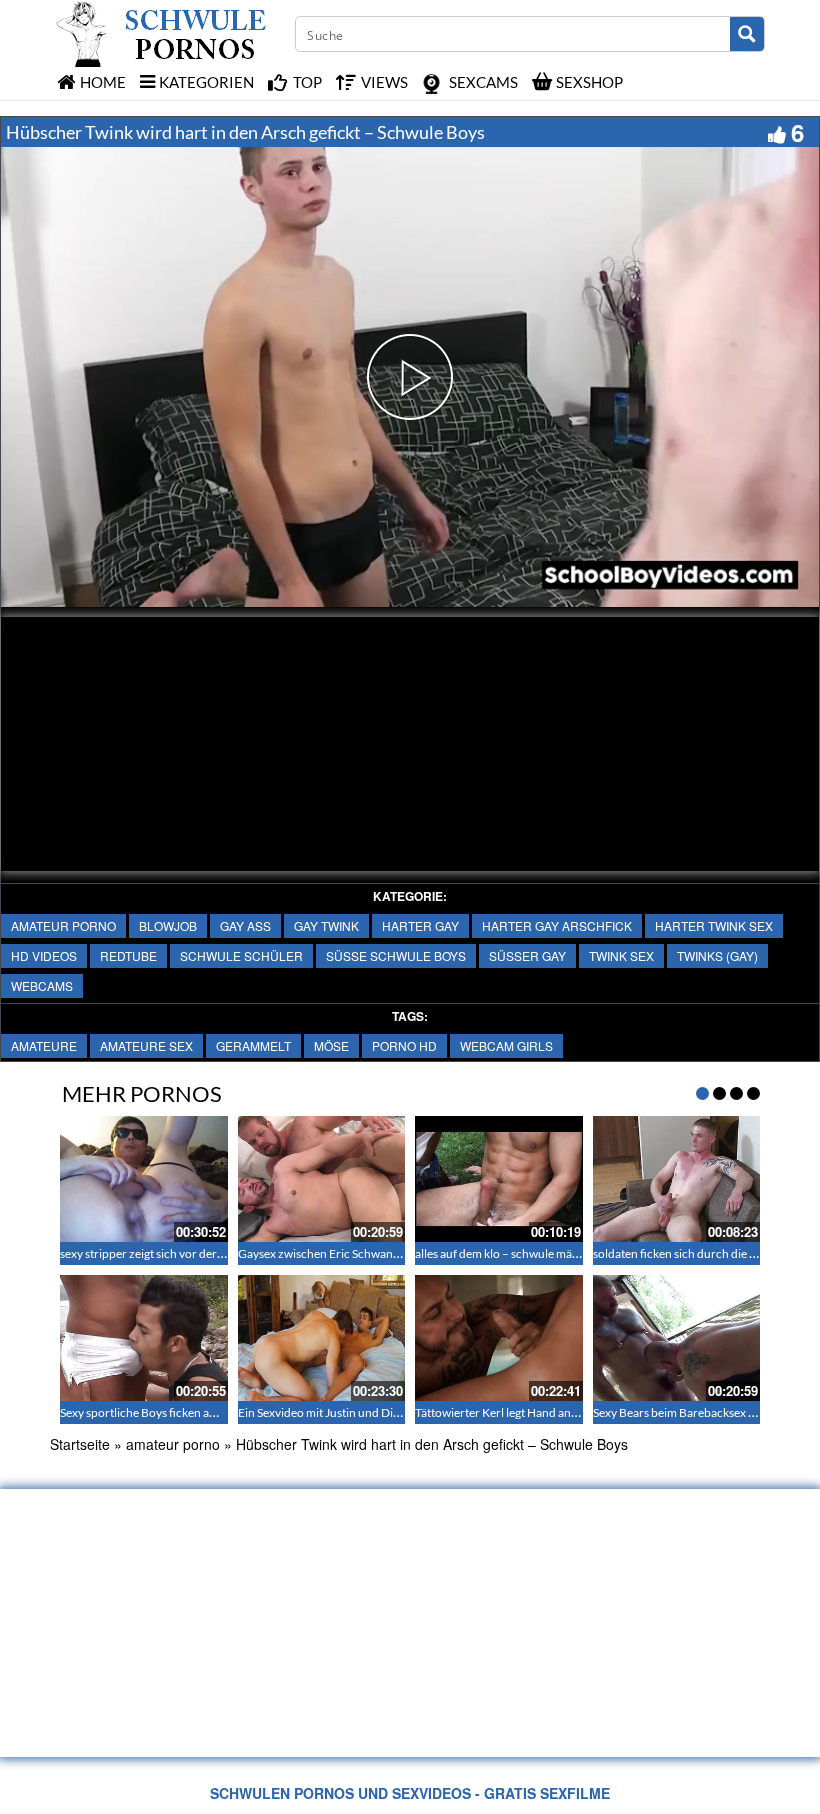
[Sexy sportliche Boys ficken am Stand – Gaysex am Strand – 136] (144, 1338)
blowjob (168, 925)
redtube (128, 955)
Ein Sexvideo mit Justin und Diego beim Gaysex (359, 1412)
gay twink (326, 925)
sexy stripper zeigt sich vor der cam (150, 1253)
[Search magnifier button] (747, 34)
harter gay (420, 925)
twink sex (621, 955)
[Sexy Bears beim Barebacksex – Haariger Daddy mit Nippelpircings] (677, 1338)
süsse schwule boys (396, 955)
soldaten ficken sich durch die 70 (678, 1253)
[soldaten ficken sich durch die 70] (677, 1179)
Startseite (80, 1444)
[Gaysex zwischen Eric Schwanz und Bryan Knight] (322, 1179)
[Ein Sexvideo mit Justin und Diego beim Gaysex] (322, 1338)
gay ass (245, 925)
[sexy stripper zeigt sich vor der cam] (144, 1179)
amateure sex (146, 1045)
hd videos (44, 955)
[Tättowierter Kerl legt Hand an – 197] (499, 1338)
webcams (42, 985)
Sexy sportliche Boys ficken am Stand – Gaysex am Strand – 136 (223, 1412)
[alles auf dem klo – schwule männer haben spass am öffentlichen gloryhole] (499, 1179)
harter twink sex (714, 925)
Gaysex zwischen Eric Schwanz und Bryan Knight (365, 1253)
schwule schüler (241, 955)
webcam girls (506, 1045)
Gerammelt (253, 1045)
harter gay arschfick (557, 925)
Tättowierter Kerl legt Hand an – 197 (509, 1412)
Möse (331, 1045)
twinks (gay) (717, 955)
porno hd (404, 1045)
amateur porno (63, 925)
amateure (44, 1045)
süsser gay (527, 955)
